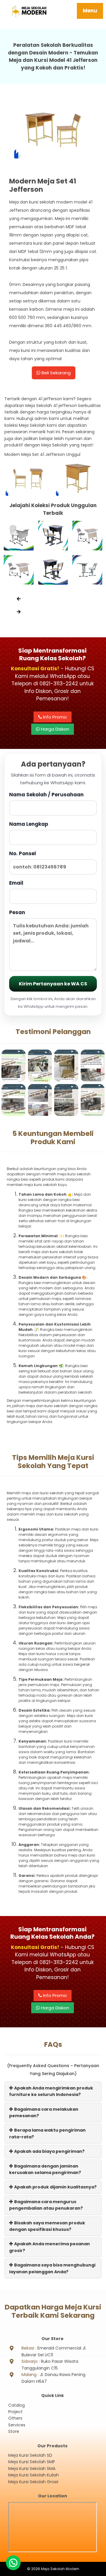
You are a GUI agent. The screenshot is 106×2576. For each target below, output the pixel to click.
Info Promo (54, 717)
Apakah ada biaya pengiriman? (49, 2151)
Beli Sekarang (56, 373)
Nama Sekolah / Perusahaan (46, 795)
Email (16, 883)
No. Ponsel (23, 853)
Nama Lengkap (29, 824)
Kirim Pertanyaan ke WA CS (53, 984)
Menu (90, 11)
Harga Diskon (54, 729)
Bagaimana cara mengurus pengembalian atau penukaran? (46, 2205)
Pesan (17, 912)
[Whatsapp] (13, 2563)
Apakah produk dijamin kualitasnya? (55, 2187)
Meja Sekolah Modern (60, 2569)
